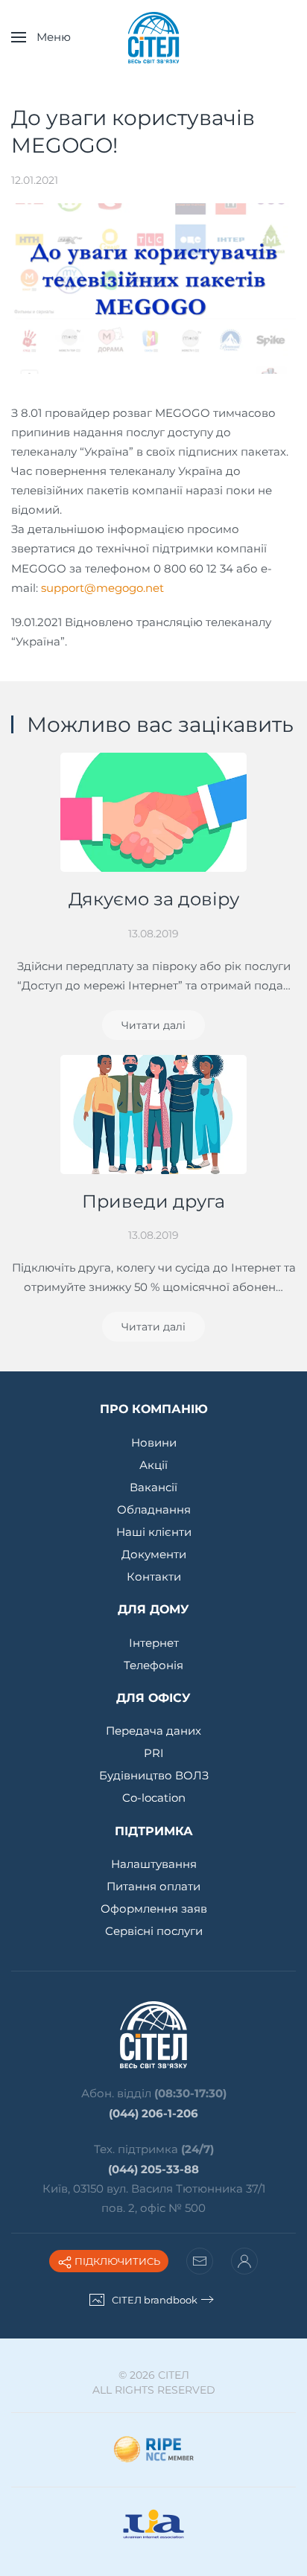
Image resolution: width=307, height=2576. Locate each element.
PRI (154, 1753)
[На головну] (154, 37)
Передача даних (153, 1731)
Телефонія (153, 1665)
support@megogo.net (102, 588)
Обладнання (154, 1509)
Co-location (154, 1798)
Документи (154, 1554)
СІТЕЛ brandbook (155, 2300)
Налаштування (154, 1864)
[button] (41, 37)
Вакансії (153, 1487)
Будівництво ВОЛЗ (154, 1775)
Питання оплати (153, 1886)
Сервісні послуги (154, 1931)
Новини (154, 1442)
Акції (153, 1465)
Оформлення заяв (154, 1909)
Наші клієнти (154, 1532)
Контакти (154, 1576)
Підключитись (116, 2261)
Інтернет (154, 1643)
